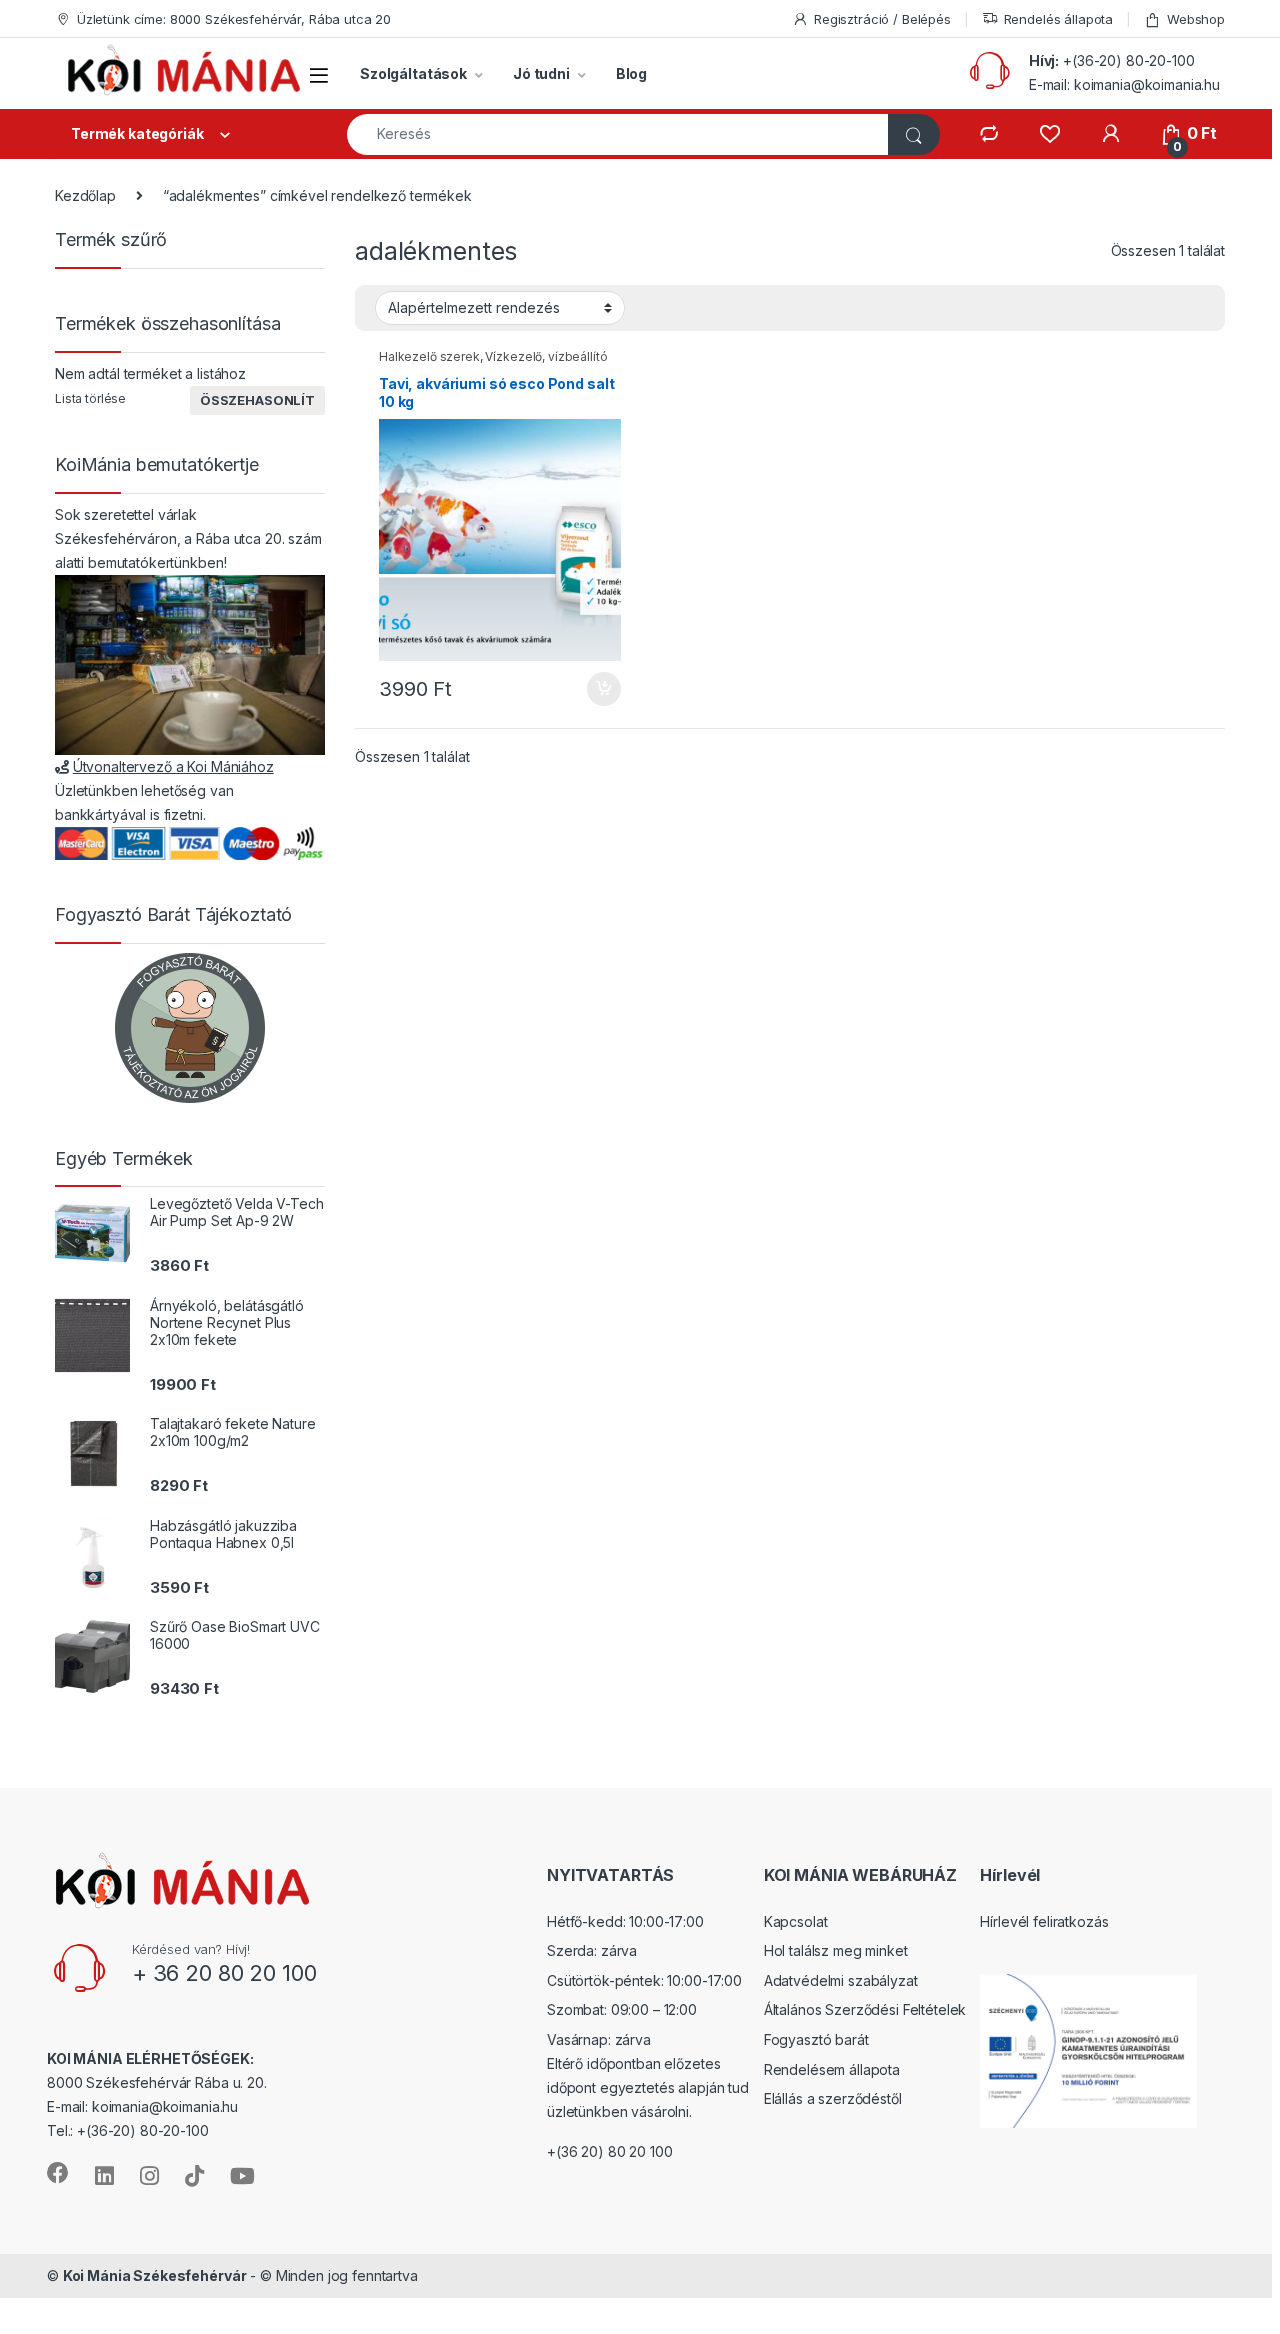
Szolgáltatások (413, 73)
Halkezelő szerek (429, 356)
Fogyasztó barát (816, 2039)
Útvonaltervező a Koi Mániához (173, 766)
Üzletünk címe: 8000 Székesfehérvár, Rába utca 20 (234, 19)
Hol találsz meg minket (836, 1950)
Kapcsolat (796, 1921)
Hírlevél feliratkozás (1044, 1921)
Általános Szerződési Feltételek (865, 2009)
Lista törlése (90, 398)
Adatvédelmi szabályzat (841, 1980)
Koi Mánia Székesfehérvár (155, 2275)
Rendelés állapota (1059, 19)
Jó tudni (541, 73)
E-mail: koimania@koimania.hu (1124, 84)
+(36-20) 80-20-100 (1128, 60)
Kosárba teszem (594, 689)
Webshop (1196, 19)
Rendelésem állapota (832, 2069)
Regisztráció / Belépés (882, 19)
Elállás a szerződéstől (833, 2098)
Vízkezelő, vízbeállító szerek (493, 363)
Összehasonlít (257, 400)
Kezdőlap (85, 195)
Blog (631, 73)
